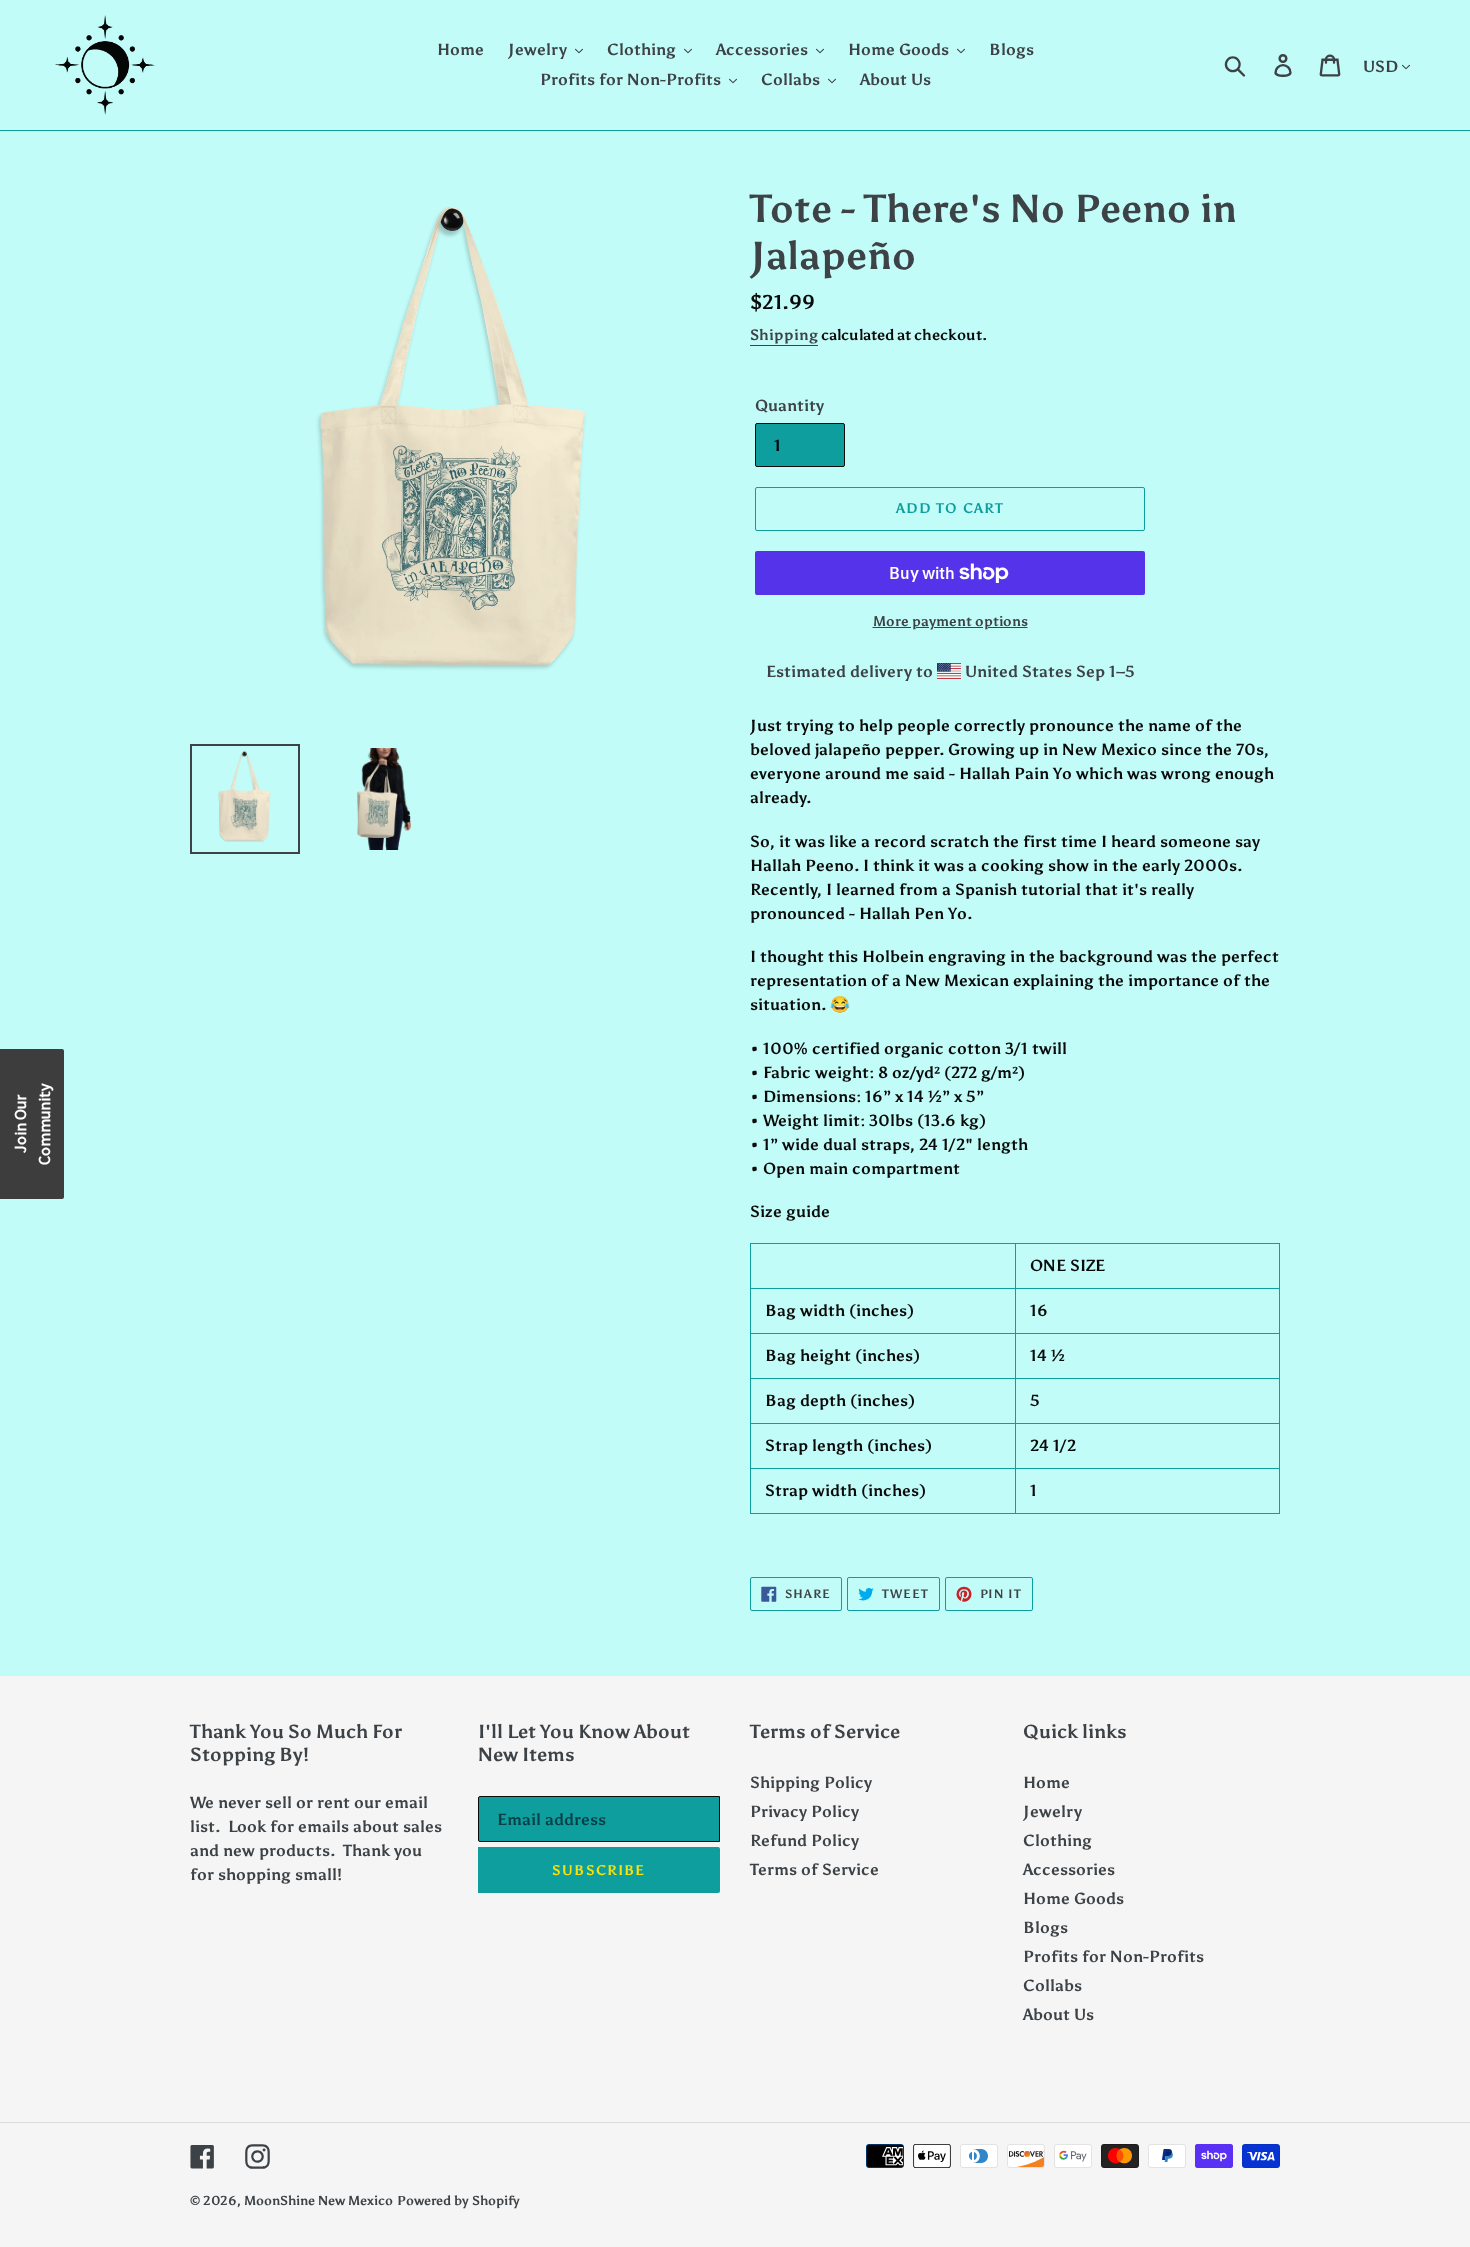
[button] (32, 1124)
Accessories (1069, 1869)
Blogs (1045, 1927)
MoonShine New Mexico (318, 2200)
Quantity (789, 405)
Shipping (784, 335)
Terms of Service (814, 1869)
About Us (1058, 2014)
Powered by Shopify (458, 2200)
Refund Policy (804, 1840)
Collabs (1052, 1985)
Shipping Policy (811, 1782)
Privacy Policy (804, 1811)
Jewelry (1052, 1811)
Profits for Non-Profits (1113, 1956)
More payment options (950, 621)
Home (1046, 1782)
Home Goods (1073, 1898)
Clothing (1057, 1840)
